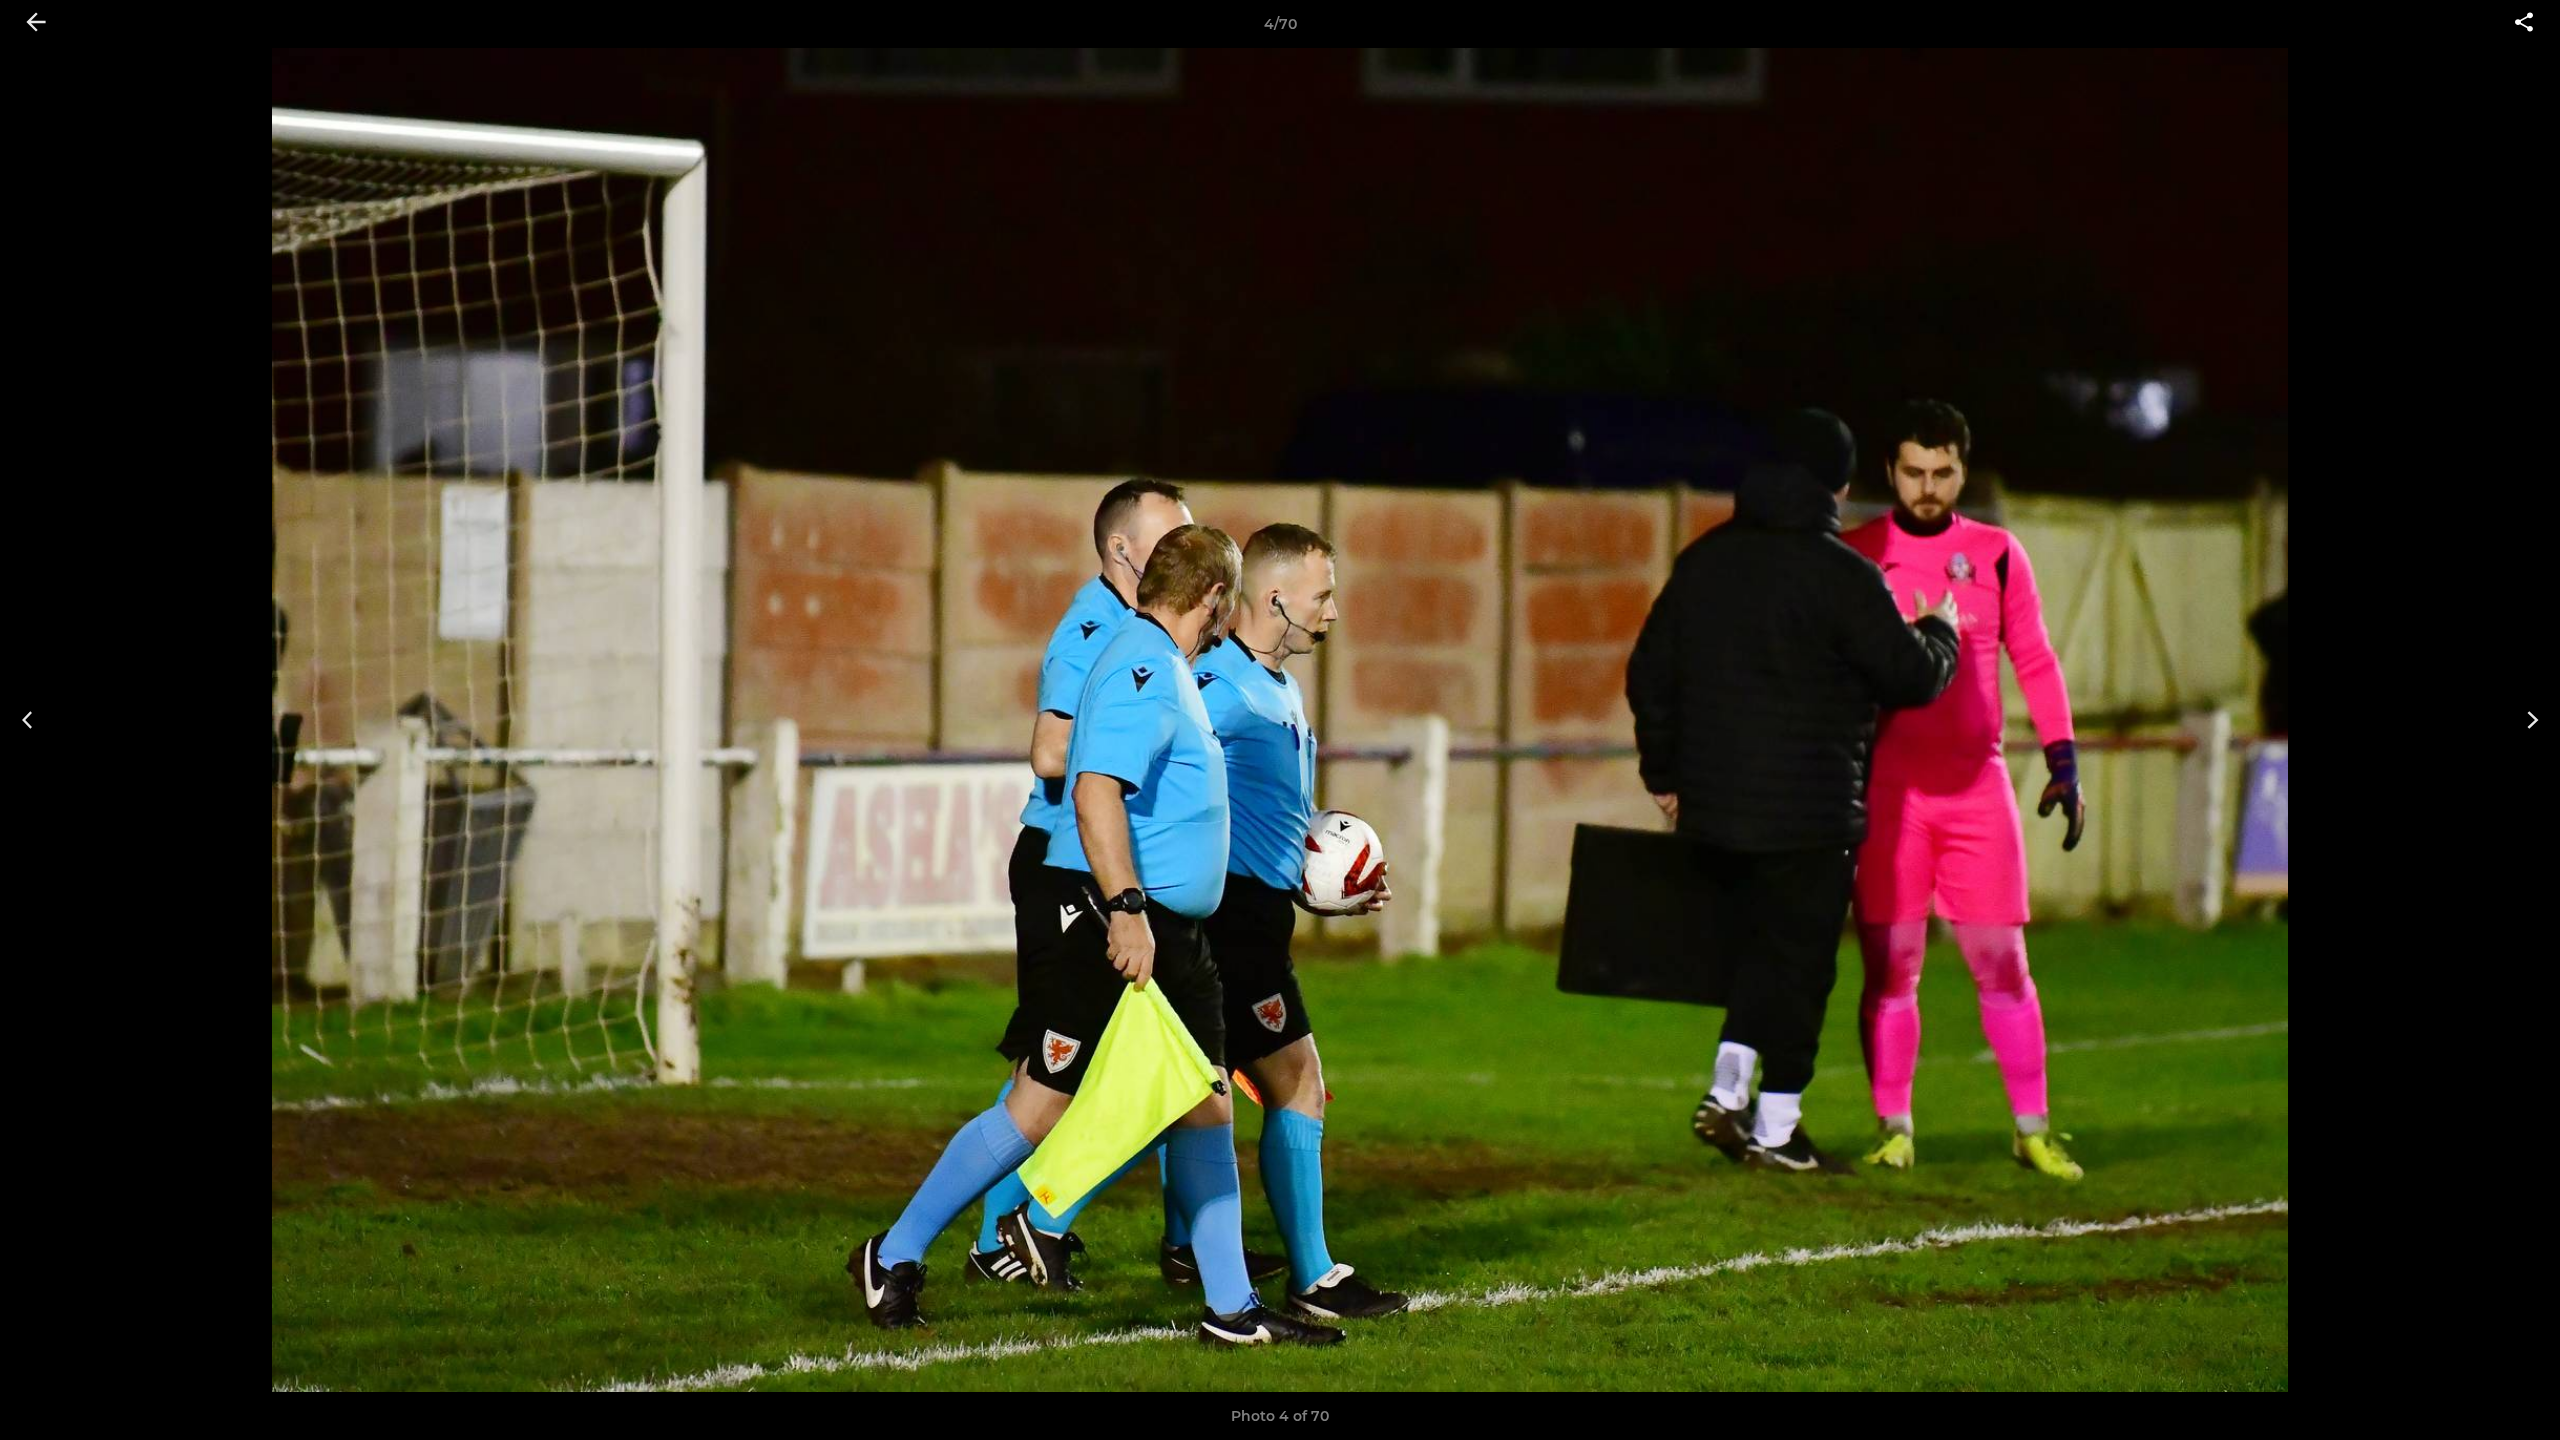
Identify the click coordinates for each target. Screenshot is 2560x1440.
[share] (2524, 24)
